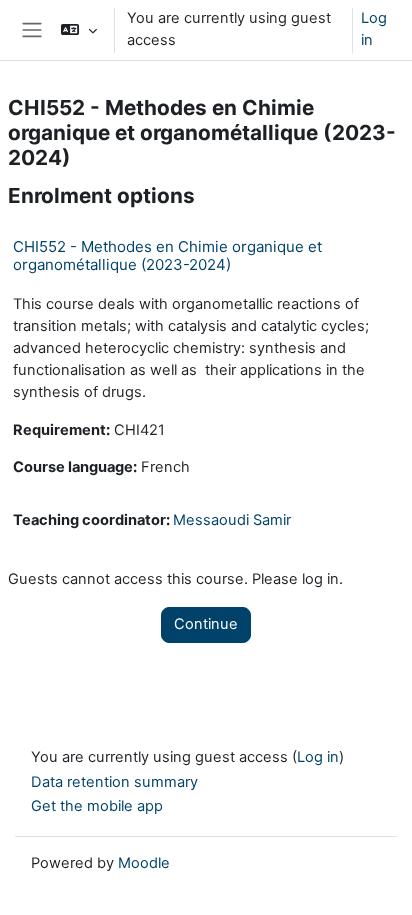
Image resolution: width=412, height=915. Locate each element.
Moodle (144, 863)
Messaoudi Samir (232, 520)
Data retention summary (114, 782)
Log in (374, 29)
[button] (78, 30)
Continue (206, 624)
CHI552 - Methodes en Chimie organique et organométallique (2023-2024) (167, 255)
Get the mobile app (97, 806)
